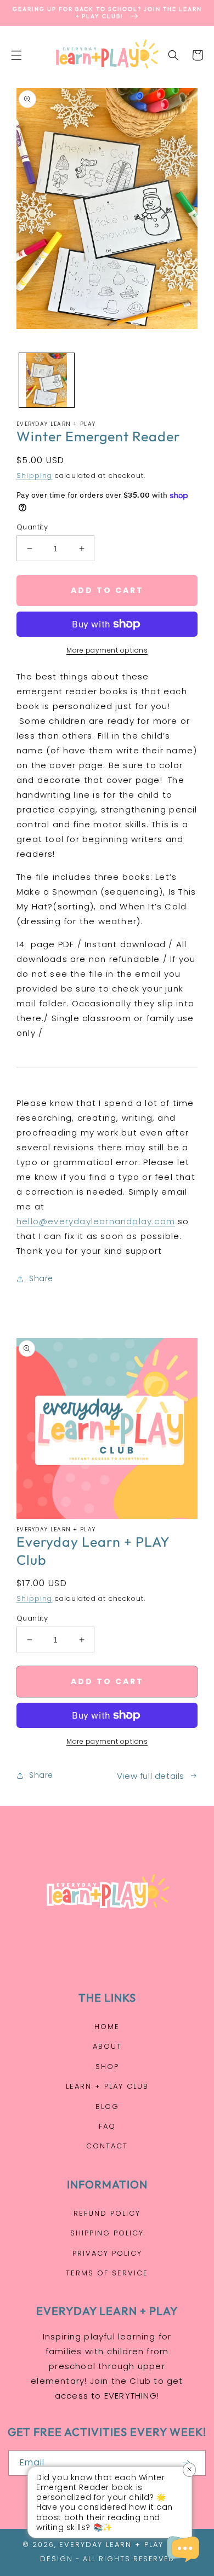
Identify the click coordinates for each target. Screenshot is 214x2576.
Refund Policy (107, 2213)
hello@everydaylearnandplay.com (96, 1221)
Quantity (32, 527)
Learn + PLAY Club (107, 2086)
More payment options (107, 650)
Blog (107, 2107)
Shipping (35, 476)
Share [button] (41, 1278)
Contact (107, 2146)
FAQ (107, 2126)
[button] (16, 55)
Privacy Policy (107, 2253)
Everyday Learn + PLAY (111, 2545)
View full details (151, 1776)
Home (107, 2027)
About (107, 2046)
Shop (107, 2067)
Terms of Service (107, 2273)
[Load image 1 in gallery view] (47, 381)
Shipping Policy (107, 2233)
